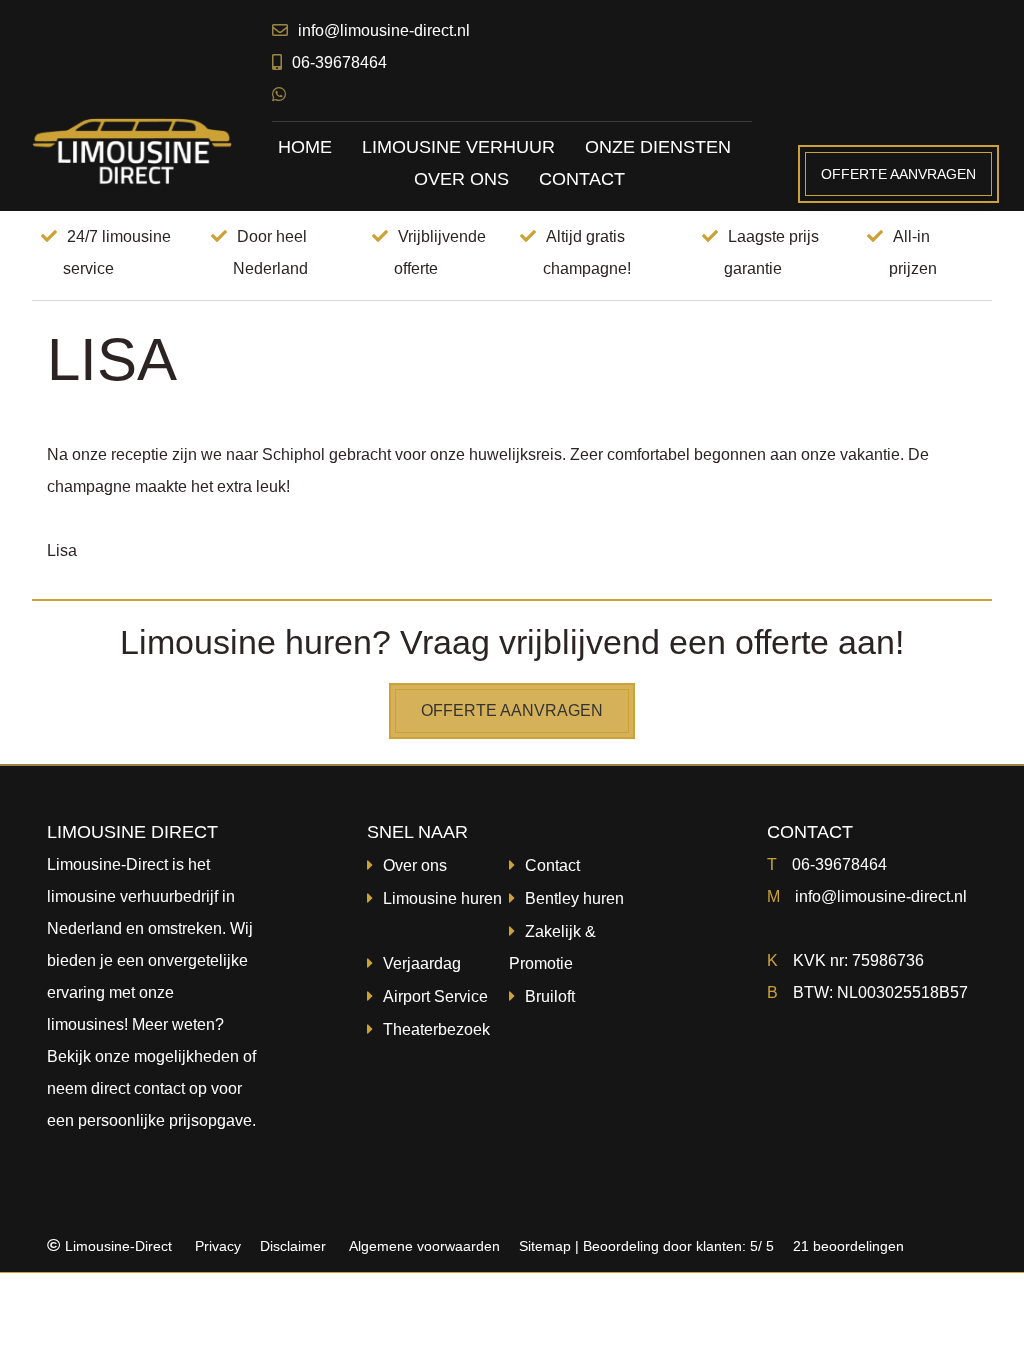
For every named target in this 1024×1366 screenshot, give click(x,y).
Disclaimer (293, 1246)
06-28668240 (109, 1324)
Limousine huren (442, 898)
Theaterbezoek (436, 1029)
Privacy (218, 1246)
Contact (552, 865)
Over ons (415, 865)
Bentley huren (574, 898)
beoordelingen (846, 1246)
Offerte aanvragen (898, 174)
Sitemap (545, 1246)
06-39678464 (339, 62)
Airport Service (435, 996)
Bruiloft (550, 996)
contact (159, 1088)
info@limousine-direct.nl (384, 30)
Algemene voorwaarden (424, 1246)
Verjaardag (422, 963)
